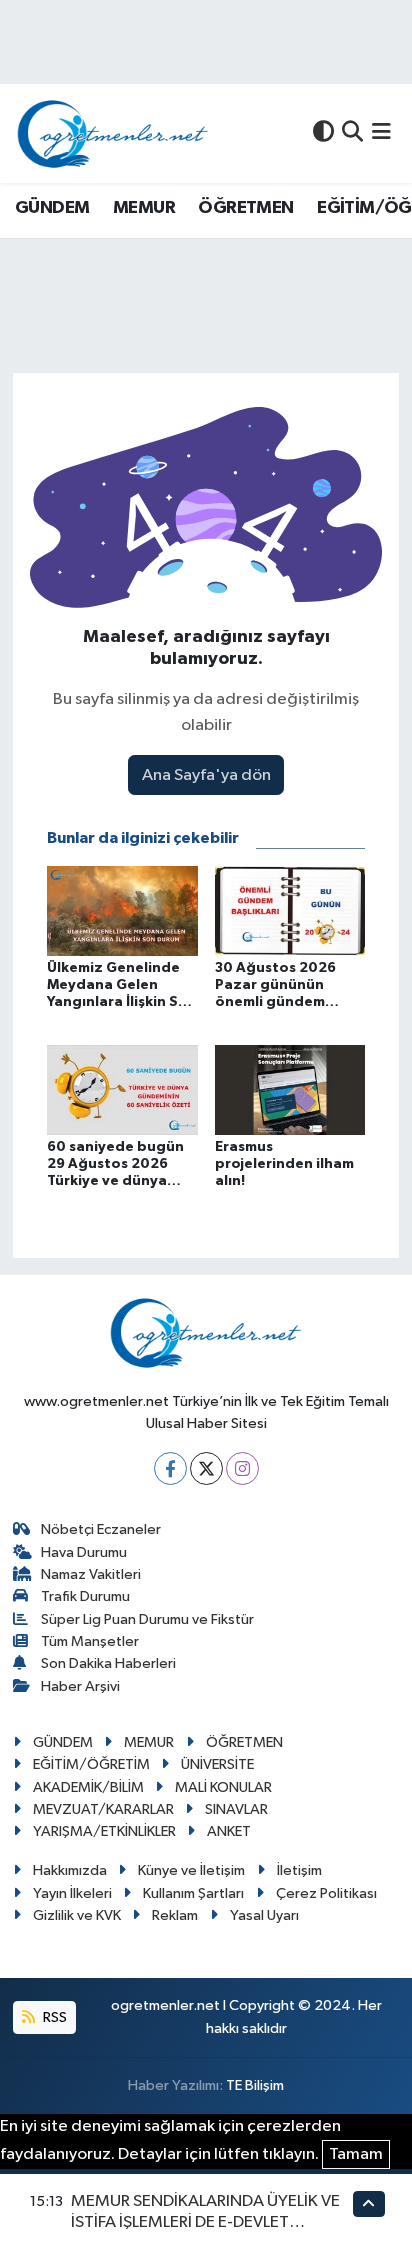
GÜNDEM (52, 208)
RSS (53, 2017)
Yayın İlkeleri (72, 1893)
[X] (206, 1468)
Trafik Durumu (85, 1596)
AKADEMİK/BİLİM (88, 1787)
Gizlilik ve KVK (77, 1915)
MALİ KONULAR (223, 1787)
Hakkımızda (70, 1870)
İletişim (299, 1870)
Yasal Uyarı (264, 1915)
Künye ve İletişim (191, 1870)
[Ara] (352, 133)
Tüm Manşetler (90, 1641)
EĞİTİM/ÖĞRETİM (91, 1764)
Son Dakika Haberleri (108, 1663)
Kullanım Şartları (193, 1893)
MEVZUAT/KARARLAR (103, 1809)
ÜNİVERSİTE (217, 1764)
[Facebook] (170, 1468)
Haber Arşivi (80, 1686)
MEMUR (144, 208)
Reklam (175, 1915)
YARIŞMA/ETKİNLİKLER (104, 1831)
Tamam (356, 2154)
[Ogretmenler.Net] (113, 133)
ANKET (229, 1831)
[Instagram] (242, 1468)
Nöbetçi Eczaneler (101, 1529)
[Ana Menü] (381, 133)
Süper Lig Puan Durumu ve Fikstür (147, 1619)
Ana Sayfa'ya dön (206, 775)
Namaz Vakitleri (91, 1574)
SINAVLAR (236, 1809)
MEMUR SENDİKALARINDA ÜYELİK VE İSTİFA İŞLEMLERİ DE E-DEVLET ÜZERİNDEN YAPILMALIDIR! (205, 2223)
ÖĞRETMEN (245, 208)
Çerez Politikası (326, 1893)
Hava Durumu (84, 1552)
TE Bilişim (255, 2085)
